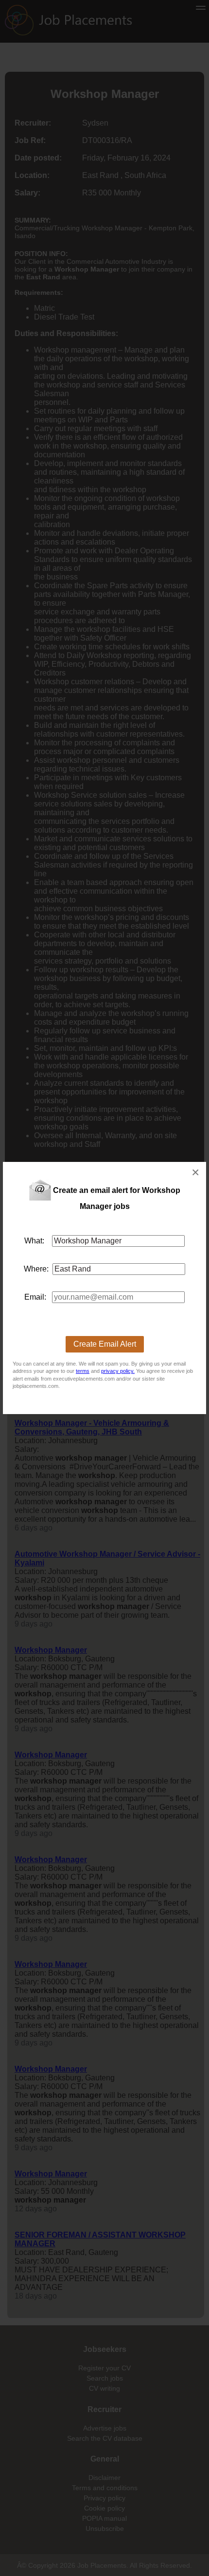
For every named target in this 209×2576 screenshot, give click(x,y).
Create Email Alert (105, 1344)
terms (83, 1371)
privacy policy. (118, 1371)
